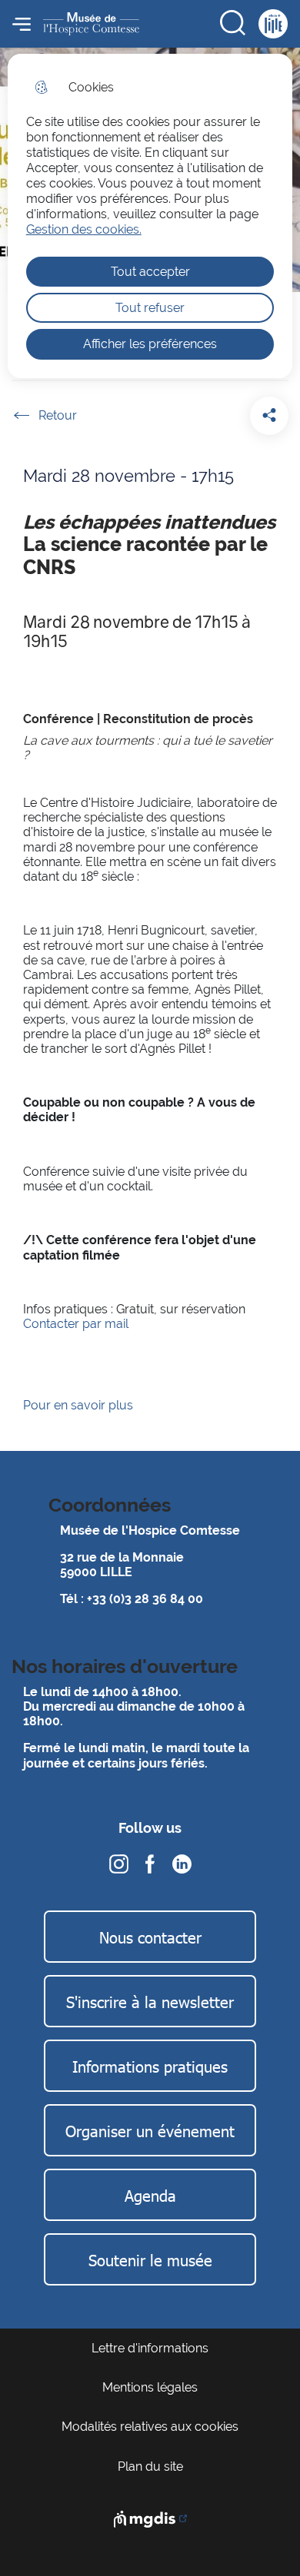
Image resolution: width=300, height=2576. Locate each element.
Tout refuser (150, 308)
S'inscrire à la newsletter (150, 2001)
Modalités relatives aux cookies (150, 2427)
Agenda (150, 2195)
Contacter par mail (76, 1324)
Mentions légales (150, 2387)
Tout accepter (150, 272)
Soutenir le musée (150, 2259)
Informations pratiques (150, 2066)
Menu (22, 24)
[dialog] (150, 216)
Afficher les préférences (150, 344)
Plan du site (150, 2466)
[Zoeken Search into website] (234, 24)
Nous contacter (150, 1937)
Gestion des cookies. (84, 229)
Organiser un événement (150, 2130)
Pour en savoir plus (80, 1405)
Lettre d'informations (150, 2348)
